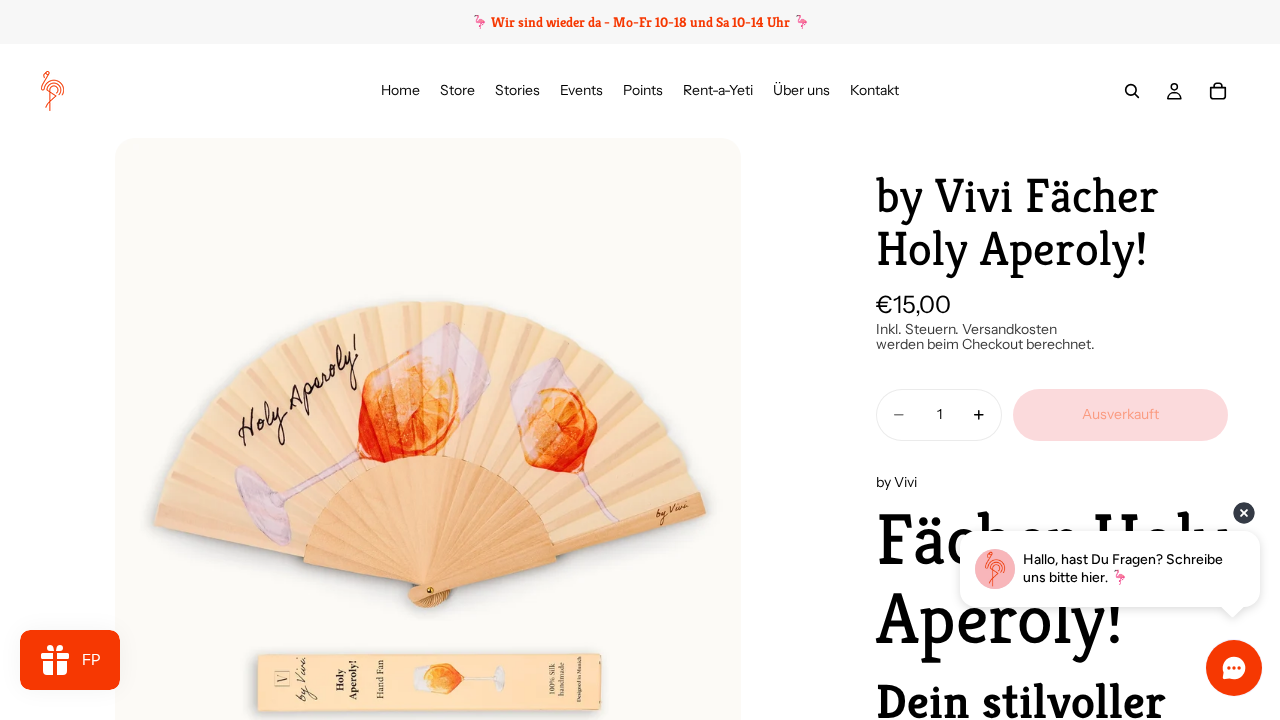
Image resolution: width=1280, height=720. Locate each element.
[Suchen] (1132, 91)
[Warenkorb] (1218, 91)
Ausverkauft (1120, 414)
